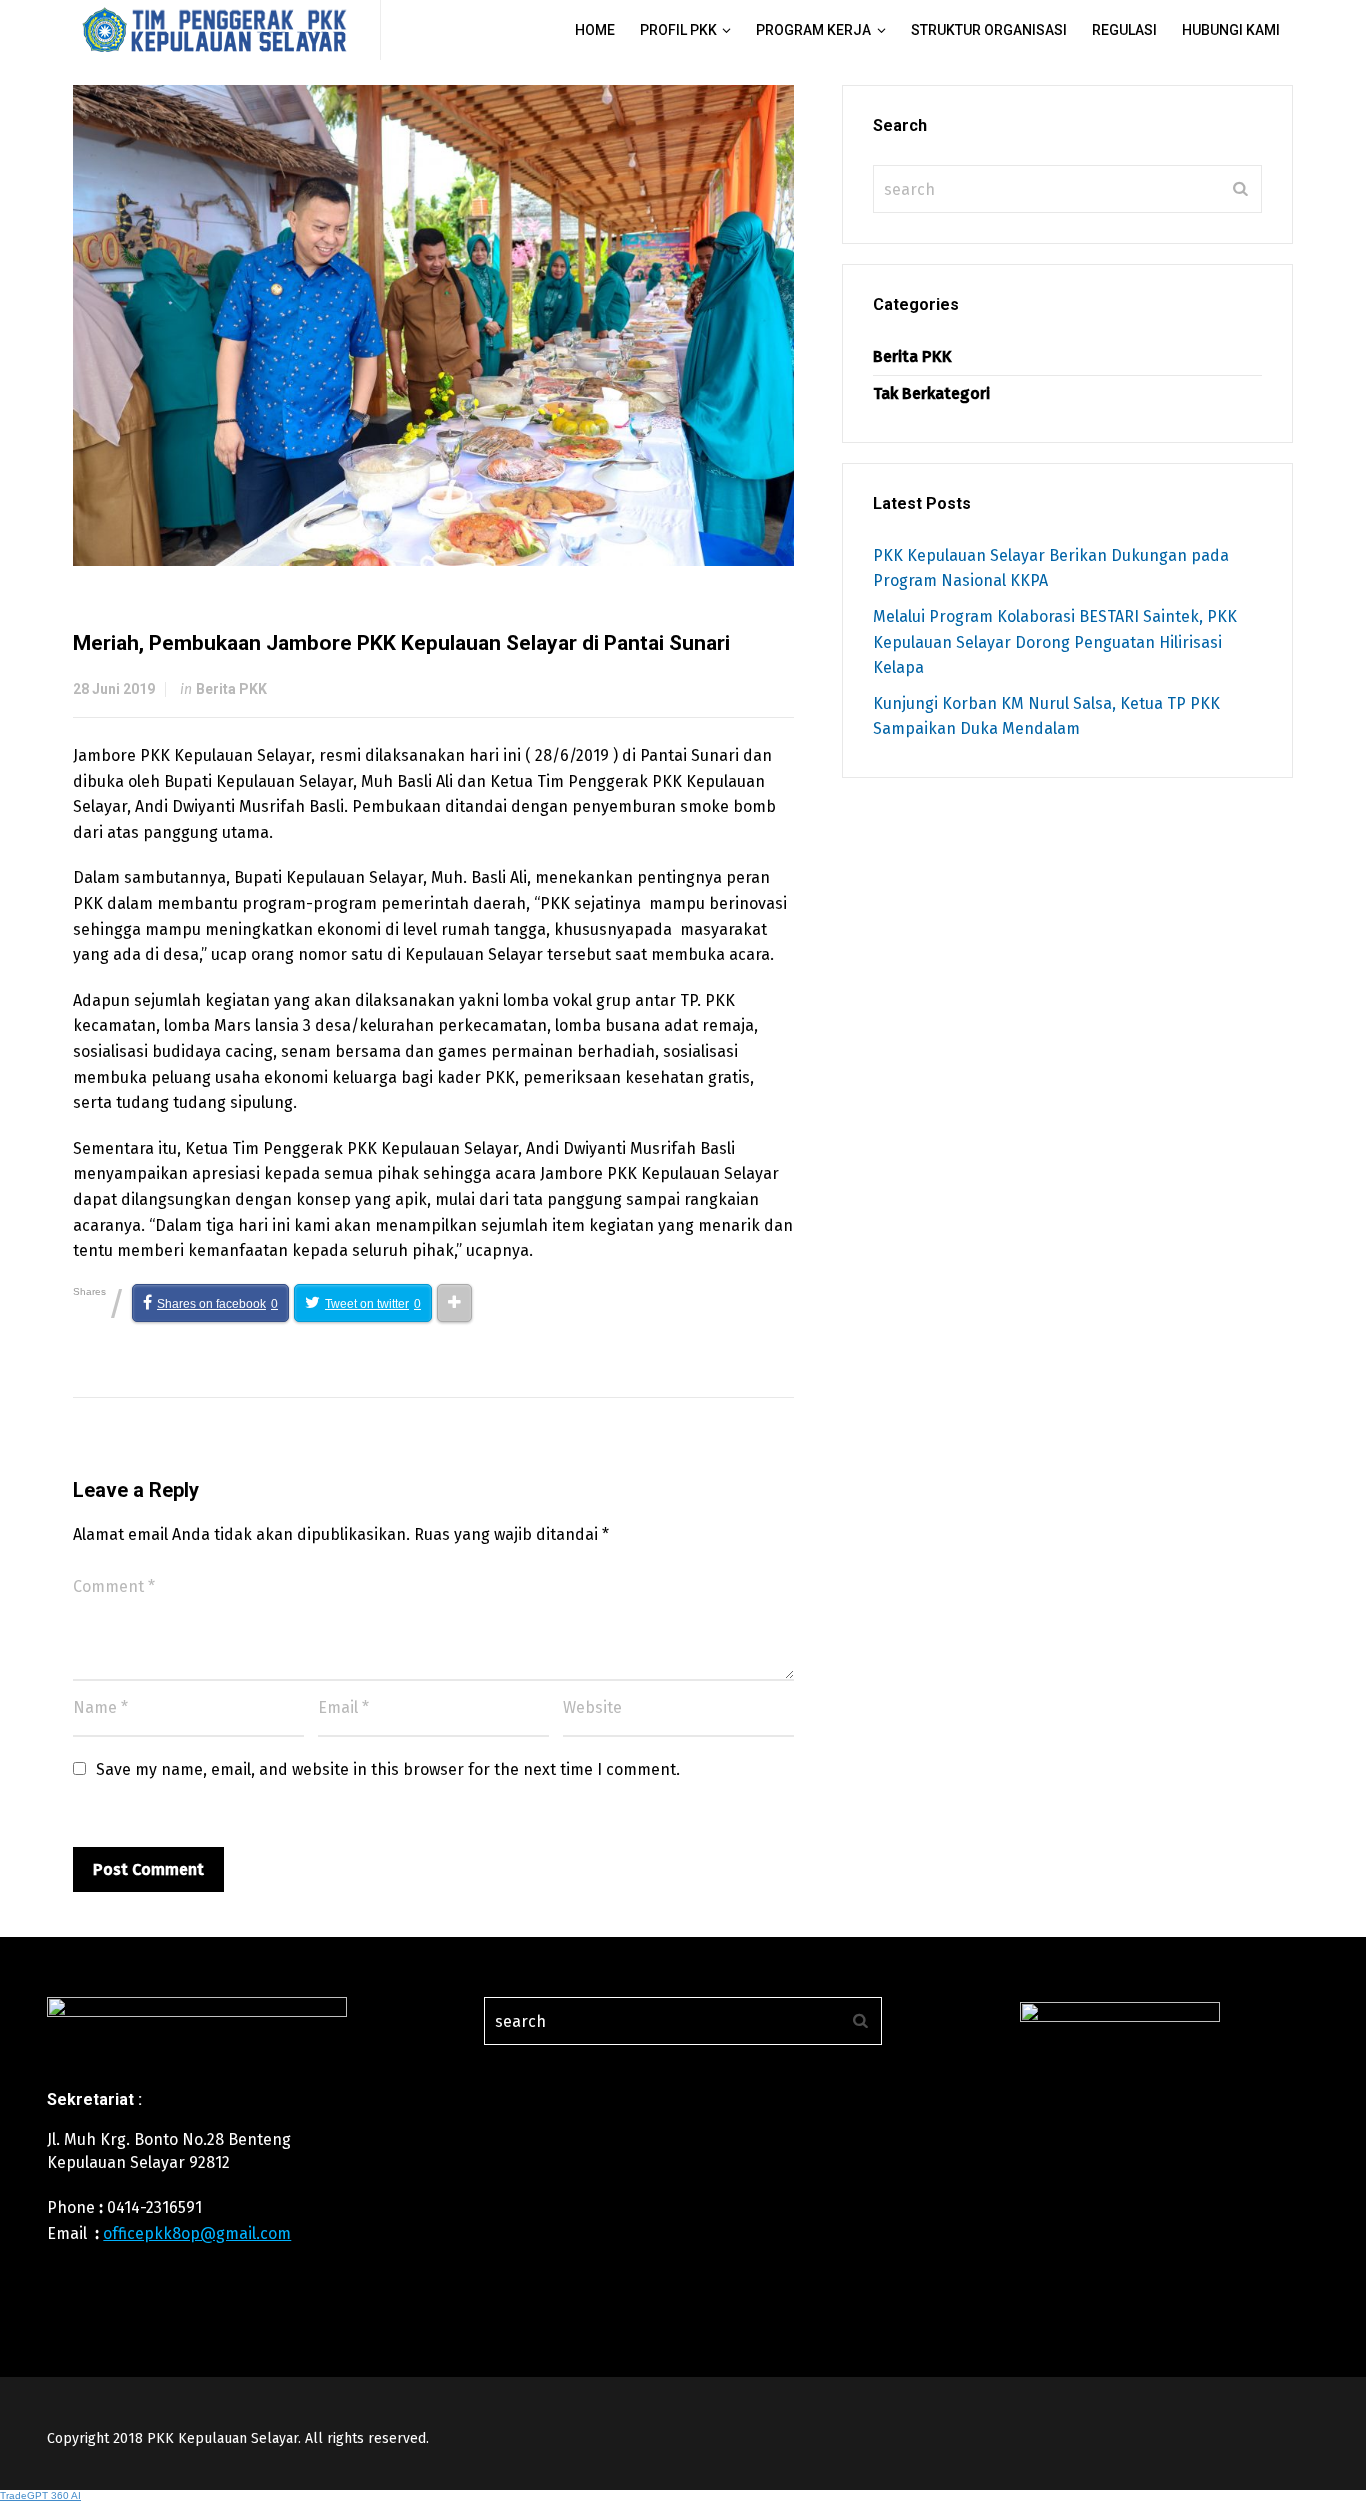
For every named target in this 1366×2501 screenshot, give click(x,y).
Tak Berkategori (931, 393)
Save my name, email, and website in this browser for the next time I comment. (388, 1769)
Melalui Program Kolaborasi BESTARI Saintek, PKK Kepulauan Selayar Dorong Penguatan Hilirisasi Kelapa (1055, 642)
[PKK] (214, 30)
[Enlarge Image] (433, 325)
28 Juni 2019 (114, 689)
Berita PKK (231, 689)
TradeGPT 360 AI (40, 2495)
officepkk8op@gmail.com (197, 2233)
